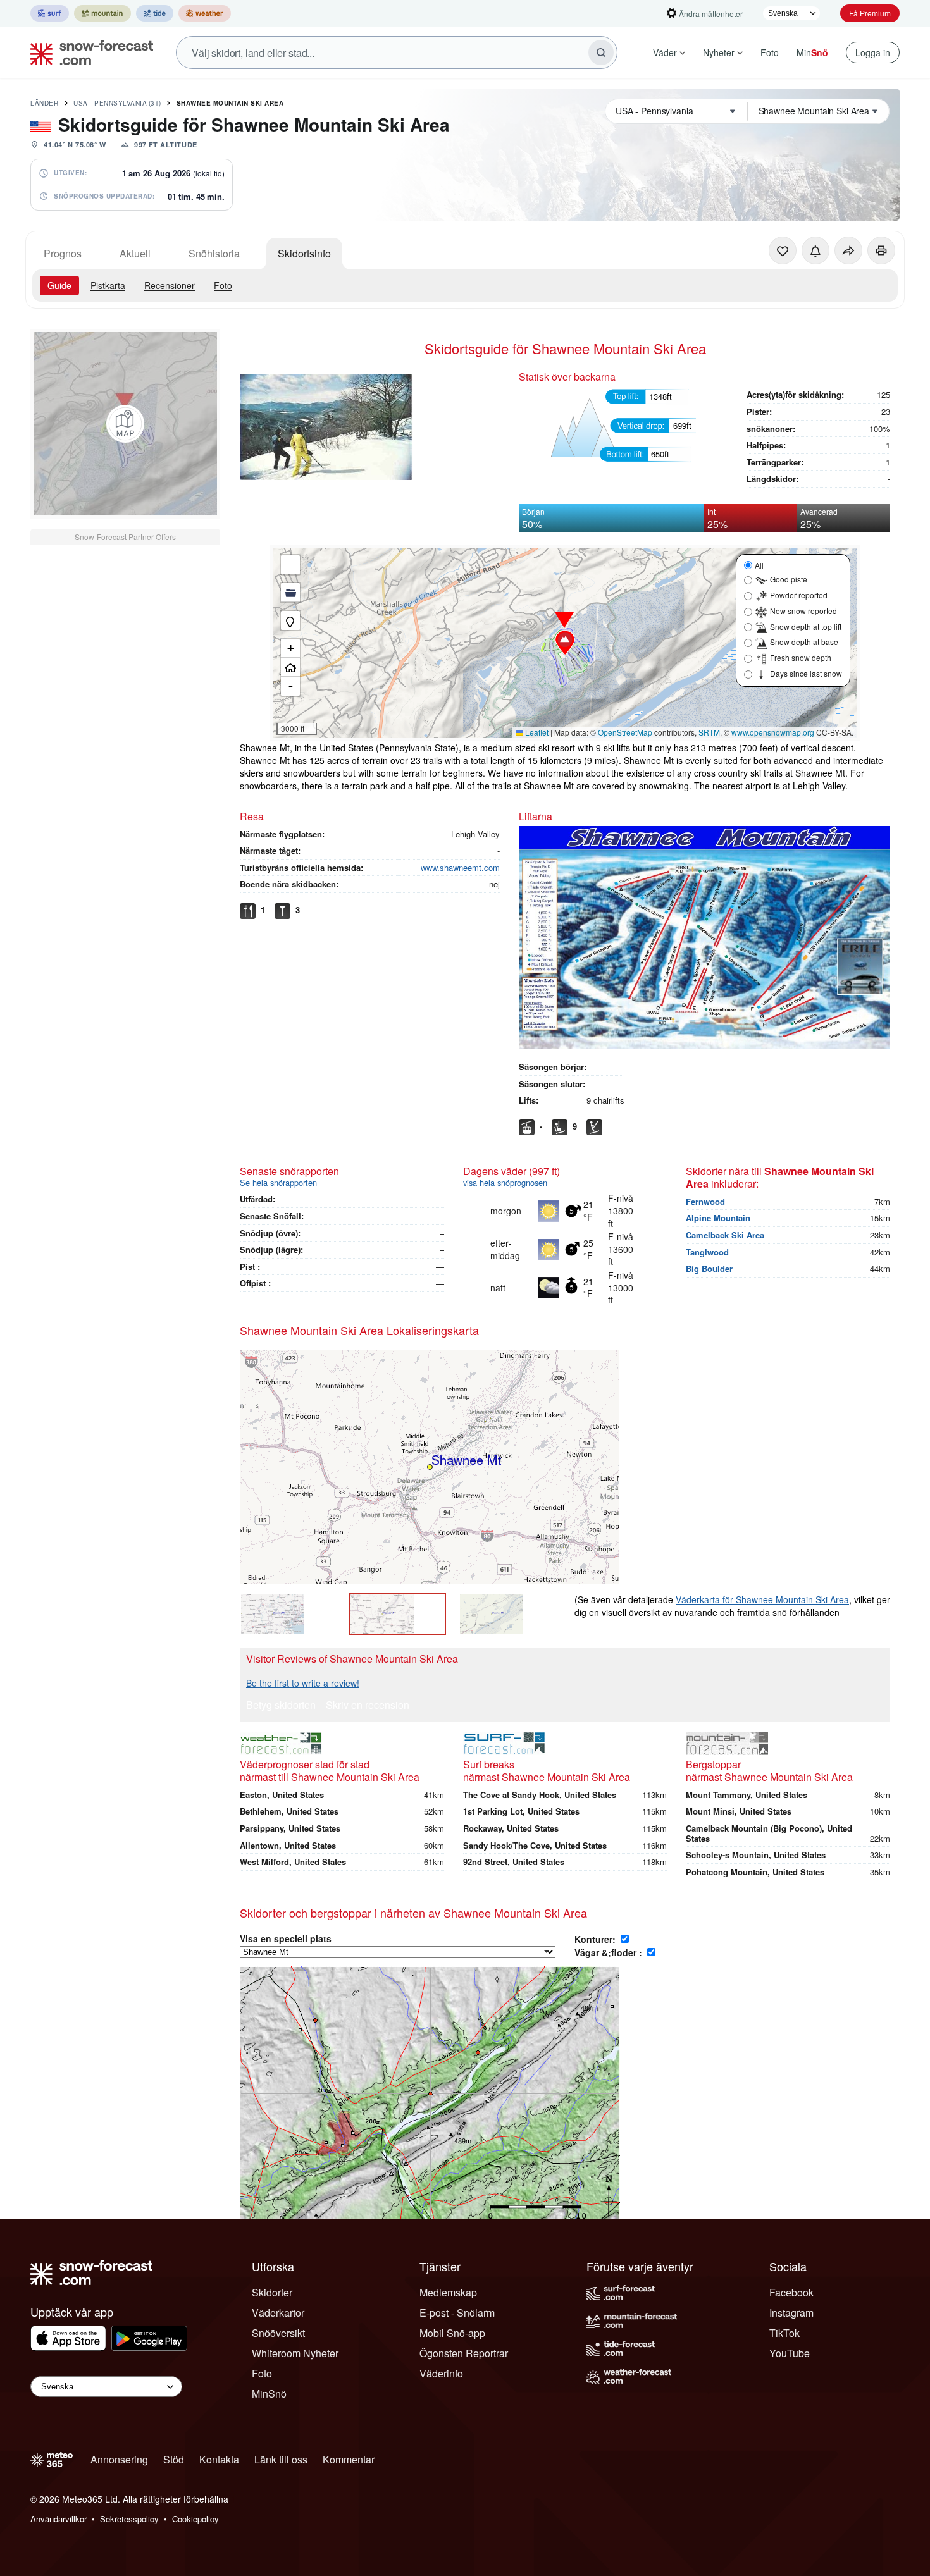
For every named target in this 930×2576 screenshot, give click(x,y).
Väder (665, 52)
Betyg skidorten (281, 1706)
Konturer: (596, 1939)
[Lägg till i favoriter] (783, 250)
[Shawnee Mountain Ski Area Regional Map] (288, 1614)
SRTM (709, 732)
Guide (59, 285)
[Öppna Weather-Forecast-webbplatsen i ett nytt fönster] (205, 13)
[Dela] (848, 250)
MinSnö (269, 2394)
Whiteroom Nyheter (295, 2353)
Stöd (174, 2459)
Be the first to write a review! (303, 1683)
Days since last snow (806, 673)
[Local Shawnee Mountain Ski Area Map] (398, 1614)
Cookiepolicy (195, 2519)
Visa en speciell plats (286, 1938)
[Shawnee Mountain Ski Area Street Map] (507, 1614)
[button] (565, 643)
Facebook (791, 2292)
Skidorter (272, 2292)
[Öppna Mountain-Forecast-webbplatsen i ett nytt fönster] (102, 13)
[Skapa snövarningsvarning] (815, 250)
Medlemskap (448, 2292)
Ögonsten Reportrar (464, 2353)
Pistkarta (108, 285)
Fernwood (705, 1201)
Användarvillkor (59, 2519)
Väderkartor (278, 2313)
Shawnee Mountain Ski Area (230, 103)
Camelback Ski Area (725, 1235)
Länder (44, 103)
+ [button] (291, 648)
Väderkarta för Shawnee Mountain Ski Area (762, 1599)
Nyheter (719, 52)
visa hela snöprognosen (505, 1182)
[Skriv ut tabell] (881, 250)
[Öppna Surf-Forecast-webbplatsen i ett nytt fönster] (50, 13)
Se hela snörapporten (278, 1182)
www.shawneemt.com (460, 867)
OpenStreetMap (625, 732)
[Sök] (601, 52)
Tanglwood (707, 1252)
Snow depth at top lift (806, 626)
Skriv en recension (368, 1706)
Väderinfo (441, 2373)
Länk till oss (281, 2459)
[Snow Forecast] (88, 52)
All (759, 565)
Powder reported (799, 595)
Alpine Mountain (718, 1218)
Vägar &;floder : (610, 1952)
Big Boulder (709, 1268)
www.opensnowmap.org (773, 732)
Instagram (791, 2313)
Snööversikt (278, 2333)
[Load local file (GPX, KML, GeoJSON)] (290, 593)
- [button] (291, 686)
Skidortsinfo (304, 253)
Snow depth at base (804, 642)
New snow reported (803, 611)
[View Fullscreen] (290, 565)
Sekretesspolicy (129, 2519)
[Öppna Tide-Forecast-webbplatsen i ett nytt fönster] (155, 13)
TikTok (784, 2333)
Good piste (789, 579)
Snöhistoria (214, 253)
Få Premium (870, 13)
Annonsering (119, 2459)
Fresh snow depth (801, 657)
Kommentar (349, 2459)
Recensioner (170, 285)
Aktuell (135, 253)
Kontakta (219, 2459)
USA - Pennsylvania (117, 103)
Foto (770, 52)
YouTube (790, 2353)
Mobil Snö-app (452, 2333)
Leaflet (536, 732)
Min (812, 52)
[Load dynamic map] (125, 424)
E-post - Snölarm (457, 2313)
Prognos (63, 253)
